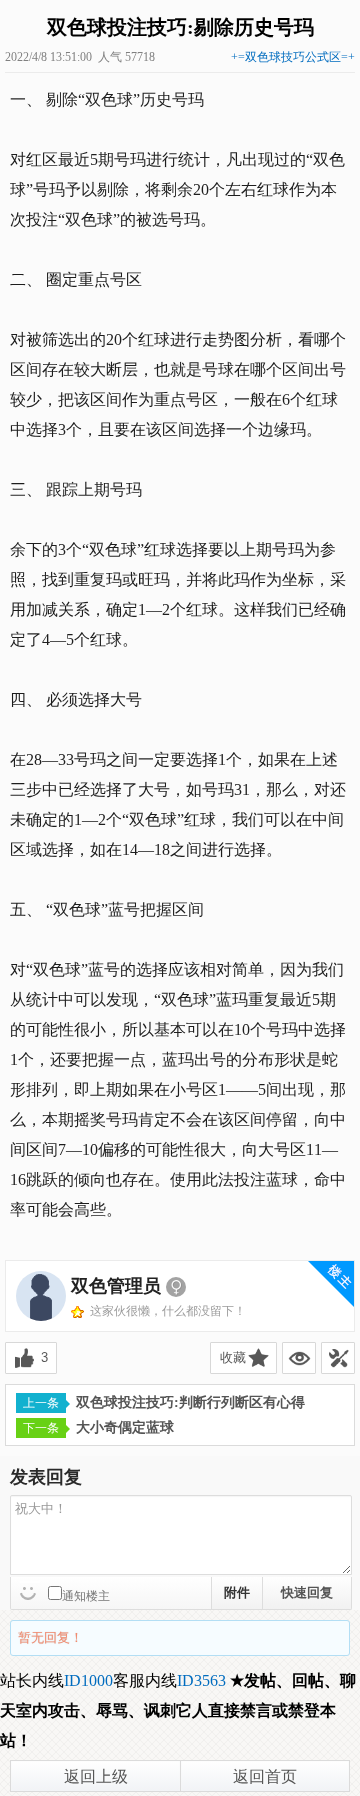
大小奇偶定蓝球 (125, 1427)
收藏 (233, 1357)
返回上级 (96, 1776)
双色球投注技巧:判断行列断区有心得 (190, 1402)
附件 (237, 1592)
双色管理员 (116, 1286)
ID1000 (88, 1680)
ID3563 (201, 1680)
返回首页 (265, 1776)
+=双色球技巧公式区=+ (293, 57)
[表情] (30, 1591)
